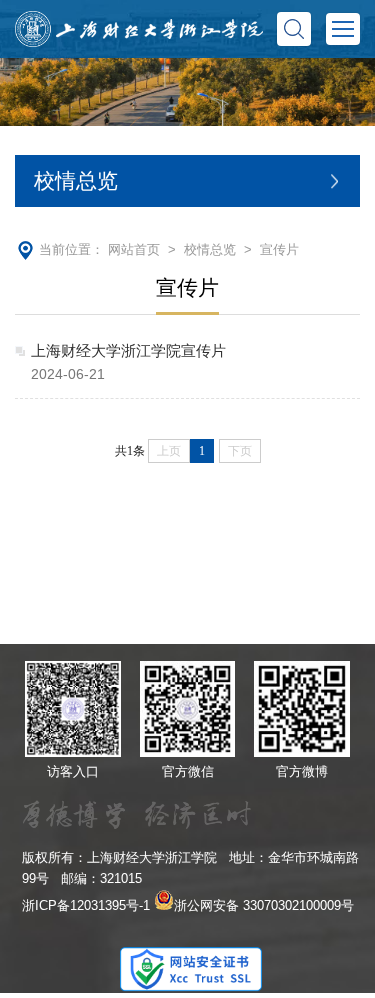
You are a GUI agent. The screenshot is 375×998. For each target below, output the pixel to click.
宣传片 (279, 249)
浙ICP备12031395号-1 (86, 905)
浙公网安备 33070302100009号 (264, 905)
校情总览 (210, 249)
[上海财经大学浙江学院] (139, 28)
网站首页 (134, 249)
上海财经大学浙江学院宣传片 (128, 350)
